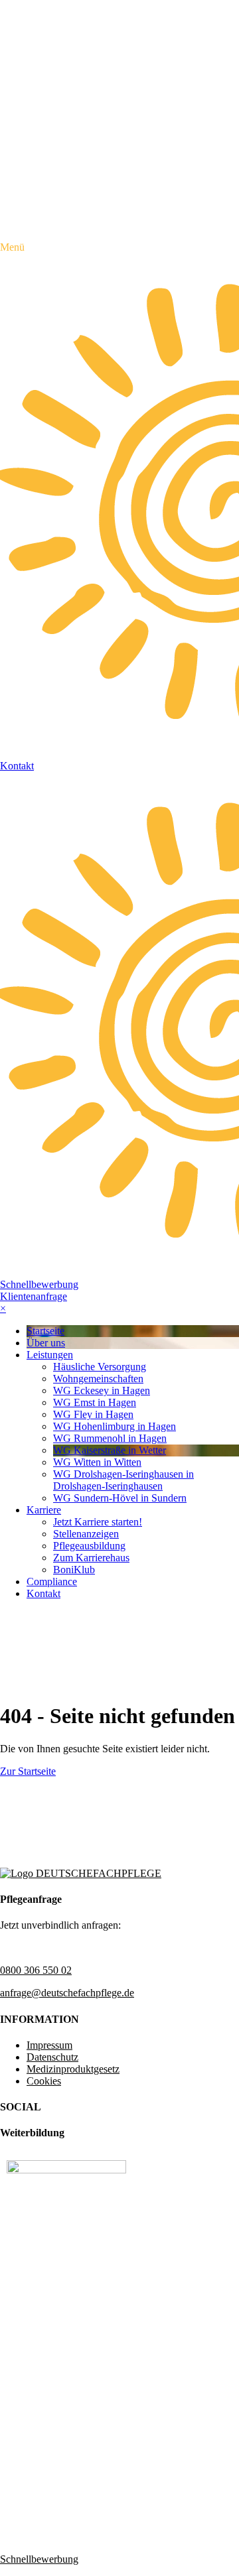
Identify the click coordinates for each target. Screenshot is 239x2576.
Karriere (44, 1510)
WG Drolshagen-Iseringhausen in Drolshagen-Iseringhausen (123, 1480)
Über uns (46, 1343)
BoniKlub (74, 1570)
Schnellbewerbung (39, 1284)
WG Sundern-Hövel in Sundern (120, 1498)
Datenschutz (52, 2057)
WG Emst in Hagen (95, 1402)
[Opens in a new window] (66, 2170)
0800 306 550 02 (36, 1970)
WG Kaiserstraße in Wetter (110, 1450)
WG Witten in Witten (97, 1462)
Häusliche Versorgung (100, 1367)
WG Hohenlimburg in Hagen (115, 1426)
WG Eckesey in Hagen (102, 1390)
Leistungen (50, 1355)
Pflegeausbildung (89, 1546)
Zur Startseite (28, 1771)
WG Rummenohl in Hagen (110, 1438)
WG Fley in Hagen (93, 1414)
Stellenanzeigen (86, 1534)
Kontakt (43, 1593)
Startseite (45, 1331)
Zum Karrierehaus (91, 1558)
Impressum (49, 2045)
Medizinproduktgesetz (73, 2069)
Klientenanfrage (34, 1296)
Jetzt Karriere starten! (98, 1522)
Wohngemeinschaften (98, 1379)
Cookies (44, 2081)
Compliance (52, 1581)
